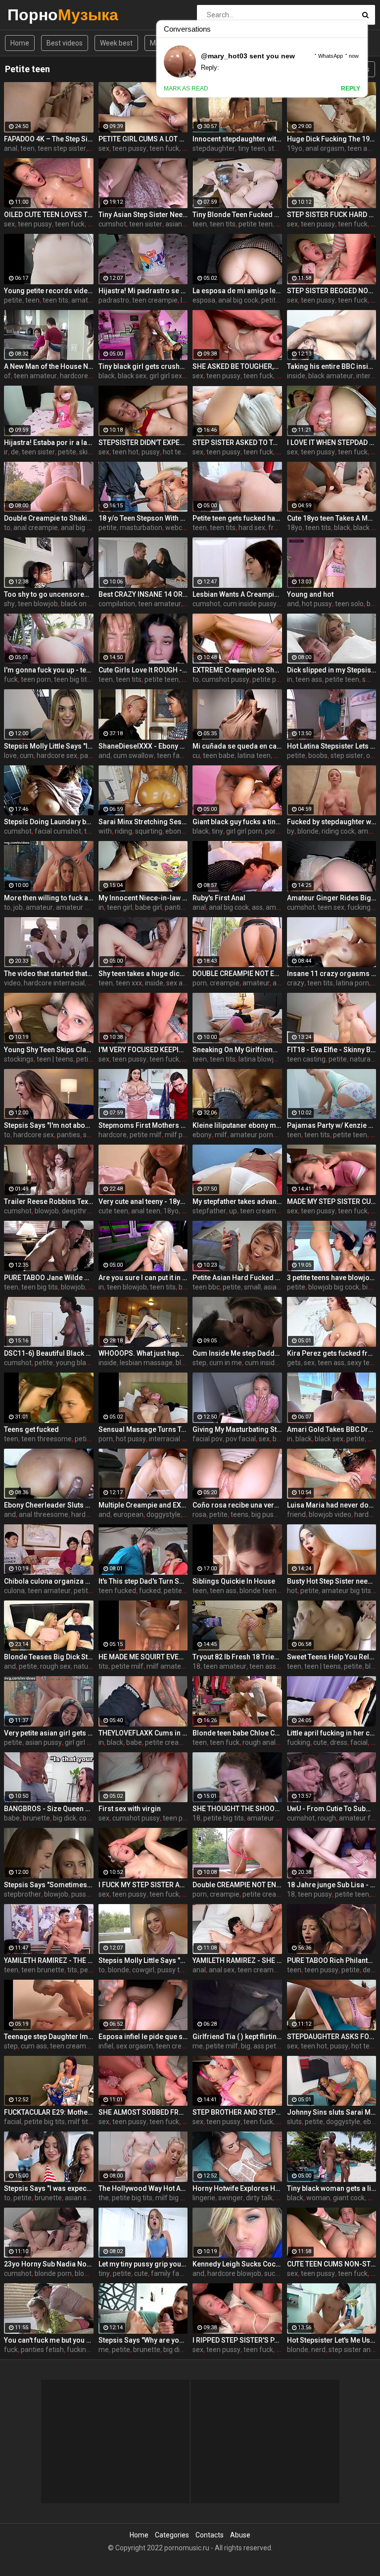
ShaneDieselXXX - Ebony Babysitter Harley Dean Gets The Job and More (143, 746)
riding (123, 831)
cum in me (226, 1363)
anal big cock (238, 300)
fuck (11, 679)
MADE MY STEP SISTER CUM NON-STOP (332, 1201)
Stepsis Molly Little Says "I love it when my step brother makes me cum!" (49, 746)
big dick (65, 1818)
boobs (318, 755)
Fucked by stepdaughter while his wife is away (332, 822)
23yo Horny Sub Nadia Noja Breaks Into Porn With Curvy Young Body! (49, 2264)
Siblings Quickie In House (234, 1581)
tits (103, 1666)
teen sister (146, 224)
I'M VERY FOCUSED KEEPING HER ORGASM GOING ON (143, 1050)
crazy (296, 983)
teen (27, 148)
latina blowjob (260, 1059)
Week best (116, 43)
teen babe (219, 755)
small (252, 1287)
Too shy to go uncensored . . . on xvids (49, 594)
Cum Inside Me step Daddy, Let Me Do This (237, 1353)
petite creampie (170, 1742)
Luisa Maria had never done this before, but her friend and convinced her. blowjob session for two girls (332, 1505)
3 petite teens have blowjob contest (332, 1278)
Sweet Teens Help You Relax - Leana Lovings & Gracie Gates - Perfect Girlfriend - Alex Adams (332, 1657)
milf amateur (167, 1666)
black (107, 376)
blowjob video (330, 1514)
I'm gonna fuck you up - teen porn (49, 670)
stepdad (281, 148)
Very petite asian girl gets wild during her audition (49, 1733)
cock (86, 1818)
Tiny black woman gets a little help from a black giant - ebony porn (332, 2188)
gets (294, 1363)
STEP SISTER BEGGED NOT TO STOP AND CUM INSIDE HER (332, 291)
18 (196, 1666)
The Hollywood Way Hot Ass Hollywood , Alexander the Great (143, 2188)
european (128, 1514)
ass (257, 907)
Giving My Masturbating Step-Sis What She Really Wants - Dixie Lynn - (237, 1429)
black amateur (331, 376)
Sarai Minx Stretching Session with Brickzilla (143, 822)
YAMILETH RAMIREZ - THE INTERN (49, 1960)
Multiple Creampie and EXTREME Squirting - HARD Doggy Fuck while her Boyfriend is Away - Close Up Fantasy (143, 1505)
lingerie (204, 2198)
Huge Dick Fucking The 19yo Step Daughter (332, 139)
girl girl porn (244, 831)
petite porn (269, 679)
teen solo (349, 604)
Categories (172, 2535)
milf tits (80, 2122)
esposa (204, 300)
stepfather (209, 1211)
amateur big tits (346, 1591)
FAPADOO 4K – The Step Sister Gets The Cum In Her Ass (49, 139)
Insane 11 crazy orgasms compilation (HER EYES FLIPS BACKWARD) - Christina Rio (332, 974)
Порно (33, 15)
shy (9, 604)
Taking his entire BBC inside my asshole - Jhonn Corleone (332, 366)
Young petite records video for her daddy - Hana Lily (49, 291)
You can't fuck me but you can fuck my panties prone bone (49, 2340)
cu (196, 755)
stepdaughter (214, 148)
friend (296, 1514)
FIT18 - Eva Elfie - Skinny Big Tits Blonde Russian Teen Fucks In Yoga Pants (332, 1050)
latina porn (353, 983)
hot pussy (317, 604)
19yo (295, 148)
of (7, 376)
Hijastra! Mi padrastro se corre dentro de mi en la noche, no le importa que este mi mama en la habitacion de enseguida (143, 291)
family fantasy (174, 2273)
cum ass (34, 2046)
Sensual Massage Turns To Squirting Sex (143, 1429)
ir (6, 452)
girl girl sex (166, 376)
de (15, 452)
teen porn (36, 679)
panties (176, 907)
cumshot (112, 224)
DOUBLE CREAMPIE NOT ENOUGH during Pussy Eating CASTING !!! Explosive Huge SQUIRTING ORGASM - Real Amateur (237, 974)
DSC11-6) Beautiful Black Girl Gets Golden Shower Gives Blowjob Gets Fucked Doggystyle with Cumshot (49, 1353)
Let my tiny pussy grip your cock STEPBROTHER (143, 2264)
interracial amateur (179, 1439)
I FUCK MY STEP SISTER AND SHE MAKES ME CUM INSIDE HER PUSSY (143, 1885)
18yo (295, 528)
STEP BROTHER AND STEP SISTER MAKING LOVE (237, 2112)
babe (134, 1742)
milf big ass (173, 2198)
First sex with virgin (130, 1809)
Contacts (210, 2535)
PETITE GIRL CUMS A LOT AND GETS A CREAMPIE (143, 139)
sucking (276, 2273)
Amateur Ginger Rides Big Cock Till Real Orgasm (332, 898)
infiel (106, 2046)
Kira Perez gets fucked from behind (332, 1353)
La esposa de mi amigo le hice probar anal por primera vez (237, 291)
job (18, 907)
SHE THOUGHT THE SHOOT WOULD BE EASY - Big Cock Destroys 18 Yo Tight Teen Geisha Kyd (237, 1809)
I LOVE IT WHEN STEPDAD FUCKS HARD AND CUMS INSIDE (332, 443)
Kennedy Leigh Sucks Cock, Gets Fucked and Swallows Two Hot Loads (237, 2264)
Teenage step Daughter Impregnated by (49, 2037)
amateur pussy (79, 907)
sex (104, 148)
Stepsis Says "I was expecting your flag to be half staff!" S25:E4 (49, 2188)
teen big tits (72, 679)
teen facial (173, 755)
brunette (36, 1818)
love (10, 755)
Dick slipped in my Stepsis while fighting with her (332, 670)
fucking (359, 907)
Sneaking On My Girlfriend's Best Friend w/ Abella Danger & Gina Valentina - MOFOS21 (237, 1050)
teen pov (176, 1818)
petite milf (146, 1135)
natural (361, 1059)
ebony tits (181, 831)
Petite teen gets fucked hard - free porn (237, 518)
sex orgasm (135, 2046)
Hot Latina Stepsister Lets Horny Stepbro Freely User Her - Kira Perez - (332, 746)
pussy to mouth (182, 1970)
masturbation (141, 528)
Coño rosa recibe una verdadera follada (237, 1505)
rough (327, 1818)
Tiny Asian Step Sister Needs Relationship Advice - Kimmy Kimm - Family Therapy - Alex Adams (143, 215)
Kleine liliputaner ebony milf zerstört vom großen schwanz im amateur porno (237, 1125)
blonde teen (258, 1591)
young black (74, 1363)
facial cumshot (58, 831)
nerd (318, 2350)
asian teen (280, 1287)
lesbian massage (146, 1363)
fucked (150, 1591)
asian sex (79, 2198)
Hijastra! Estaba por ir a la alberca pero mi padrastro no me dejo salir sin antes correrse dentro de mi (49, 443)
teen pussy (129, 148)
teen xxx (129, 983)
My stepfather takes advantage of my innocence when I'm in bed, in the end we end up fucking (237, 1201)
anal (11, 148)
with (105, 831)
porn (272, 831)
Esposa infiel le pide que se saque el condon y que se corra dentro (143, 2037)
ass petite (269, 2046)
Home (20, 43)
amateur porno (254, 1135)
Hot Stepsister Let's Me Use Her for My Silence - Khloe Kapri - (332, 2340)
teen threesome (47, 1439)
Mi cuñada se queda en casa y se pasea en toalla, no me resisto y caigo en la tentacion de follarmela (237, 746)
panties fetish (42, 2350)
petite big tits (224, 1818)
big (367, 1287)
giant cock (349, 2198)
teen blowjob (38, 604)
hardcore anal (93, 1514)
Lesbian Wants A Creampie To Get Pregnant (237, 594)
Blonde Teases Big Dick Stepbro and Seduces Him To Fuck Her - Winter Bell (49, 1657)
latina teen (254, 755)
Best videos (65, 43)
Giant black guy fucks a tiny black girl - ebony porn (237, 822)
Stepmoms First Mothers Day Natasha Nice (143, 1125)
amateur (85, 300)
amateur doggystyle (278, 1818)
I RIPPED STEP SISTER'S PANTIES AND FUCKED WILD (237, 2340)
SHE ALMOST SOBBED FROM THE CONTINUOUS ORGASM (143, 2112)
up (233, 1211)
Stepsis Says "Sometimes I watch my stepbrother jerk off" (49, 1885)
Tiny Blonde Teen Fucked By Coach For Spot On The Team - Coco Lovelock (237, 215)
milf (221, 1135)
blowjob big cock (334, 1287)
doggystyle (164, 1514)
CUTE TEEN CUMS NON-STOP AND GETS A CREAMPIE (332, 2264)
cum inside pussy (250, 604)
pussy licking (91, 1894)
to (7, 528)
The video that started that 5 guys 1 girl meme (49, 974)
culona (14, 1591)
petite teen (256, 224)
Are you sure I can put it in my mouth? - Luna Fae (143, 1278)
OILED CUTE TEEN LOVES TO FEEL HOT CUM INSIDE (49, 215)
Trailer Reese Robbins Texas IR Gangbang (49, 1201)
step (199, 1363)
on (370, 755)
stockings (19, 1059)
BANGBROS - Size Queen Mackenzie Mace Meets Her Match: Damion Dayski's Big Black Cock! (49, 1809)
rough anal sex (265, 1742)
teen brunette (43, 1970)
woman (318, 2198)
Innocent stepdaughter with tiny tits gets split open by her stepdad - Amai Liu (237, 139)
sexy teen (362, 1363)
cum (27, 755)
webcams (181, 528)
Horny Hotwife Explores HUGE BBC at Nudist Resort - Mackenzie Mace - (237, 2188)
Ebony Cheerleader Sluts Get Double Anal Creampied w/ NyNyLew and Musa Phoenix (49, 1505)
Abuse (240, 2535)
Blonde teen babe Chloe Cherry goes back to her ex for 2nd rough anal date (237, 1733)
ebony (202, 1135)
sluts (294, 2122)
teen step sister (62, 148)
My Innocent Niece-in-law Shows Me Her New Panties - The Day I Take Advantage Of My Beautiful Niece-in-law (143, 898)
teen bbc (206, 1287)
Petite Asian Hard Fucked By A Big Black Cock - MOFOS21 (237, 1278)
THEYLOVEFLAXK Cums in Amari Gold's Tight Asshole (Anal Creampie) (143, 1733)
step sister (347, 755)
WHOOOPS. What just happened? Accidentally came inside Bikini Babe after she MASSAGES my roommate (143, 1353)
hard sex (252, 528)
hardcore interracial (54, 983)
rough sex (55, 1666)
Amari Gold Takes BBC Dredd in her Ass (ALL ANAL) (332, 1429)
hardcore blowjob (234, 2273)
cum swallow (134, 755)
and (293, 604)
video (12, 983)
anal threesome (44, 1514)
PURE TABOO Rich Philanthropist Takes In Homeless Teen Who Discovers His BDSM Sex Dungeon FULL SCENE (332, 1960)
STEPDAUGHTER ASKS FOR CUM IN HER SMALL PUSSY (332, 2037)
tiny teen (252, 148)
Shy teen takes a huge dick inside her (143, 974)
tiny (217, 831)
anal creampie (36, 528)
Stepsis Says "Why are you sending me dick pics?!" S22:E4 (143, 2340)
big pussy (266, 1514)
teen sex (331, 907)
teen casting (306, 1059)
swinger (231, 2198)
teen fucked (117, 1591)
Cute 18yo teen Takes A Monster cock (332, 518)
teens (239, 1514)
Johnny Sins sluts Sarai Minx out (332, 2112)
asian (174, 224)
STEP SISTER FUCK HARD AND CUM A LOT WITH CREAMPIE (332, 215)
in (290, 679)
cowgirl (143, 1970)
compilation (117, 604)
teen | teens (55, 1059)
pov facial (241, 1439)
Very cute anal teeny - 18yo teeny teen (143, 1201)
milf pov (177, 1135)
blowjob (47, 1211)
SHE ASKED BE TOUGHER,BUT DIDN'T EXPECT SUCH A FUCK (237, 366)
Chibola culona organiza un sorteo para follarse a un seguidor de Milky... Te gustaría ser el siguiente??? (49, 1581)
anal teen (146, 1211)
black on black (83, 604)
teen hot (125, 452)
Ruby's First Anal (219, 898)
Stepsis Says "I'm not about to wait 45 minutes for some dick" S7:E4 (49, 1125)
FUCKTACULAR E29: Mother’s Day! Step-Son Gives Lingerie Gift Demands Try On (49, 2112)
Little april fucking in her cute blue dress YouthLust (332, 1733)
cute (320, 1742)
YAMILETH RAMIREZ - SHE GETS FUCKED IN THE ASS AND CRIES (237, 1960)
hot (281, 452)
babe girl (148, 907)
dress (339, 1742)
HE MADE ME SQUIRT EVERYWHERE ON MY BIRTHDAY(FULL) (143, 1657)
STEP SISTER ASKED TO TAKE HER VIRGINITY (237, 443)
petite (13, 300)
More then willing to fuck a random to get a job (49, 898)
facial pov (208, 1439)
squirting (149, 831)
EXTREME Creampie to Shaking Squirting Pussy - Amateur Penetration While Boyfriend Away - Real (237, 670)
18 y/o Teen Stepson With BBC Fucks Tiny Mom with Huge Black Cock (143, 518)
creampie (225, 983)
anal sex (222, 1970)
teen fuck (164, 148)
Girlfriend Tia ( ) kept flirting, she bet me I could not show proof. (237, 2037)
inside (296, 376)
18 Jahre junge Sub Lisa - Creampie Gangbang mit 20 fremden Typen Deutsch (332, 1885)
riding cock (338, 831)
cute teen (113, 1211)
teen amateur (35, 376)
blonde (308, 831)
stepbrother (23, 1894)
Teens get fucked (31, 1429)
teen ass (309, 679)
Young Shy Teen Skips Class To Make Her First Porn (49, 1050)
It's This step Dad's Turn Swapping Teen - (143, 1581)
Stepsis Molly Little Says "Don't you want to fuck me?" (143, 1960)
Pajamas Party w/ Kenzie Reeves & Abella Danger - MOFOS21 (332, 1125)
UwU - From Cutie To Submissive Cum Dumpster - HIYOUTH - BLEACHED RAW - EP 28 (332, 1809)
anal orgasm (325, 148)
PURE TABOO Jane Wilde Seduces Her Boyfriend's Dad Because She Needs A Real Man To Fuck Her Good (49, 1278)
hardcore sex (57, 755)
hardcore (74, 376)
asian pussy (44, 1742)
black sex (132, 376)
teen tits (223, 224)
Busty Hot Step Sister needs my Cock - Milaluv (332, 1581)
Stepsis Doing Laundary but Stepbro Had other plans (49, 822)
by (291, 831)
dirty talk (259, 2198)
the (104, 2198)
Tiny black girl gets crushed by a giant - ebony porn (143, 366)
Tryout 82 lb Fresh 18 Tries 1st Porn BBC (237, 1657)
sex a (174, 983)
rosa (199, 1514)
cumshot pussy (226, 679)
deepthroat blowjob (92, 1211)
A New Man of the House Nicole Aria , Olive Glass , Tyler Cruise (49, 366)
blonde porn (53, 2273)
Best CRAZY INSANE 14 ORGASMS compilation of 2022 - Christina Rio (143, 594)
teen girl (119, 907)
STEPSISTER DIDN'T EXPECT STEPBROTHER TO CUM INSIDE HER (143, 443)
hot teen (176, 452)
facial (359, 1742)
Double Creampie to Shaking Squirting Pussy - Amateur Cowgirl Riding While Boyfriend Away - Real (49, 518)
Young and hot (310, 594)
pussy (151, 452)
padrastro (114, 300)
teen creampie (155, 300)
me (198, 2046)
